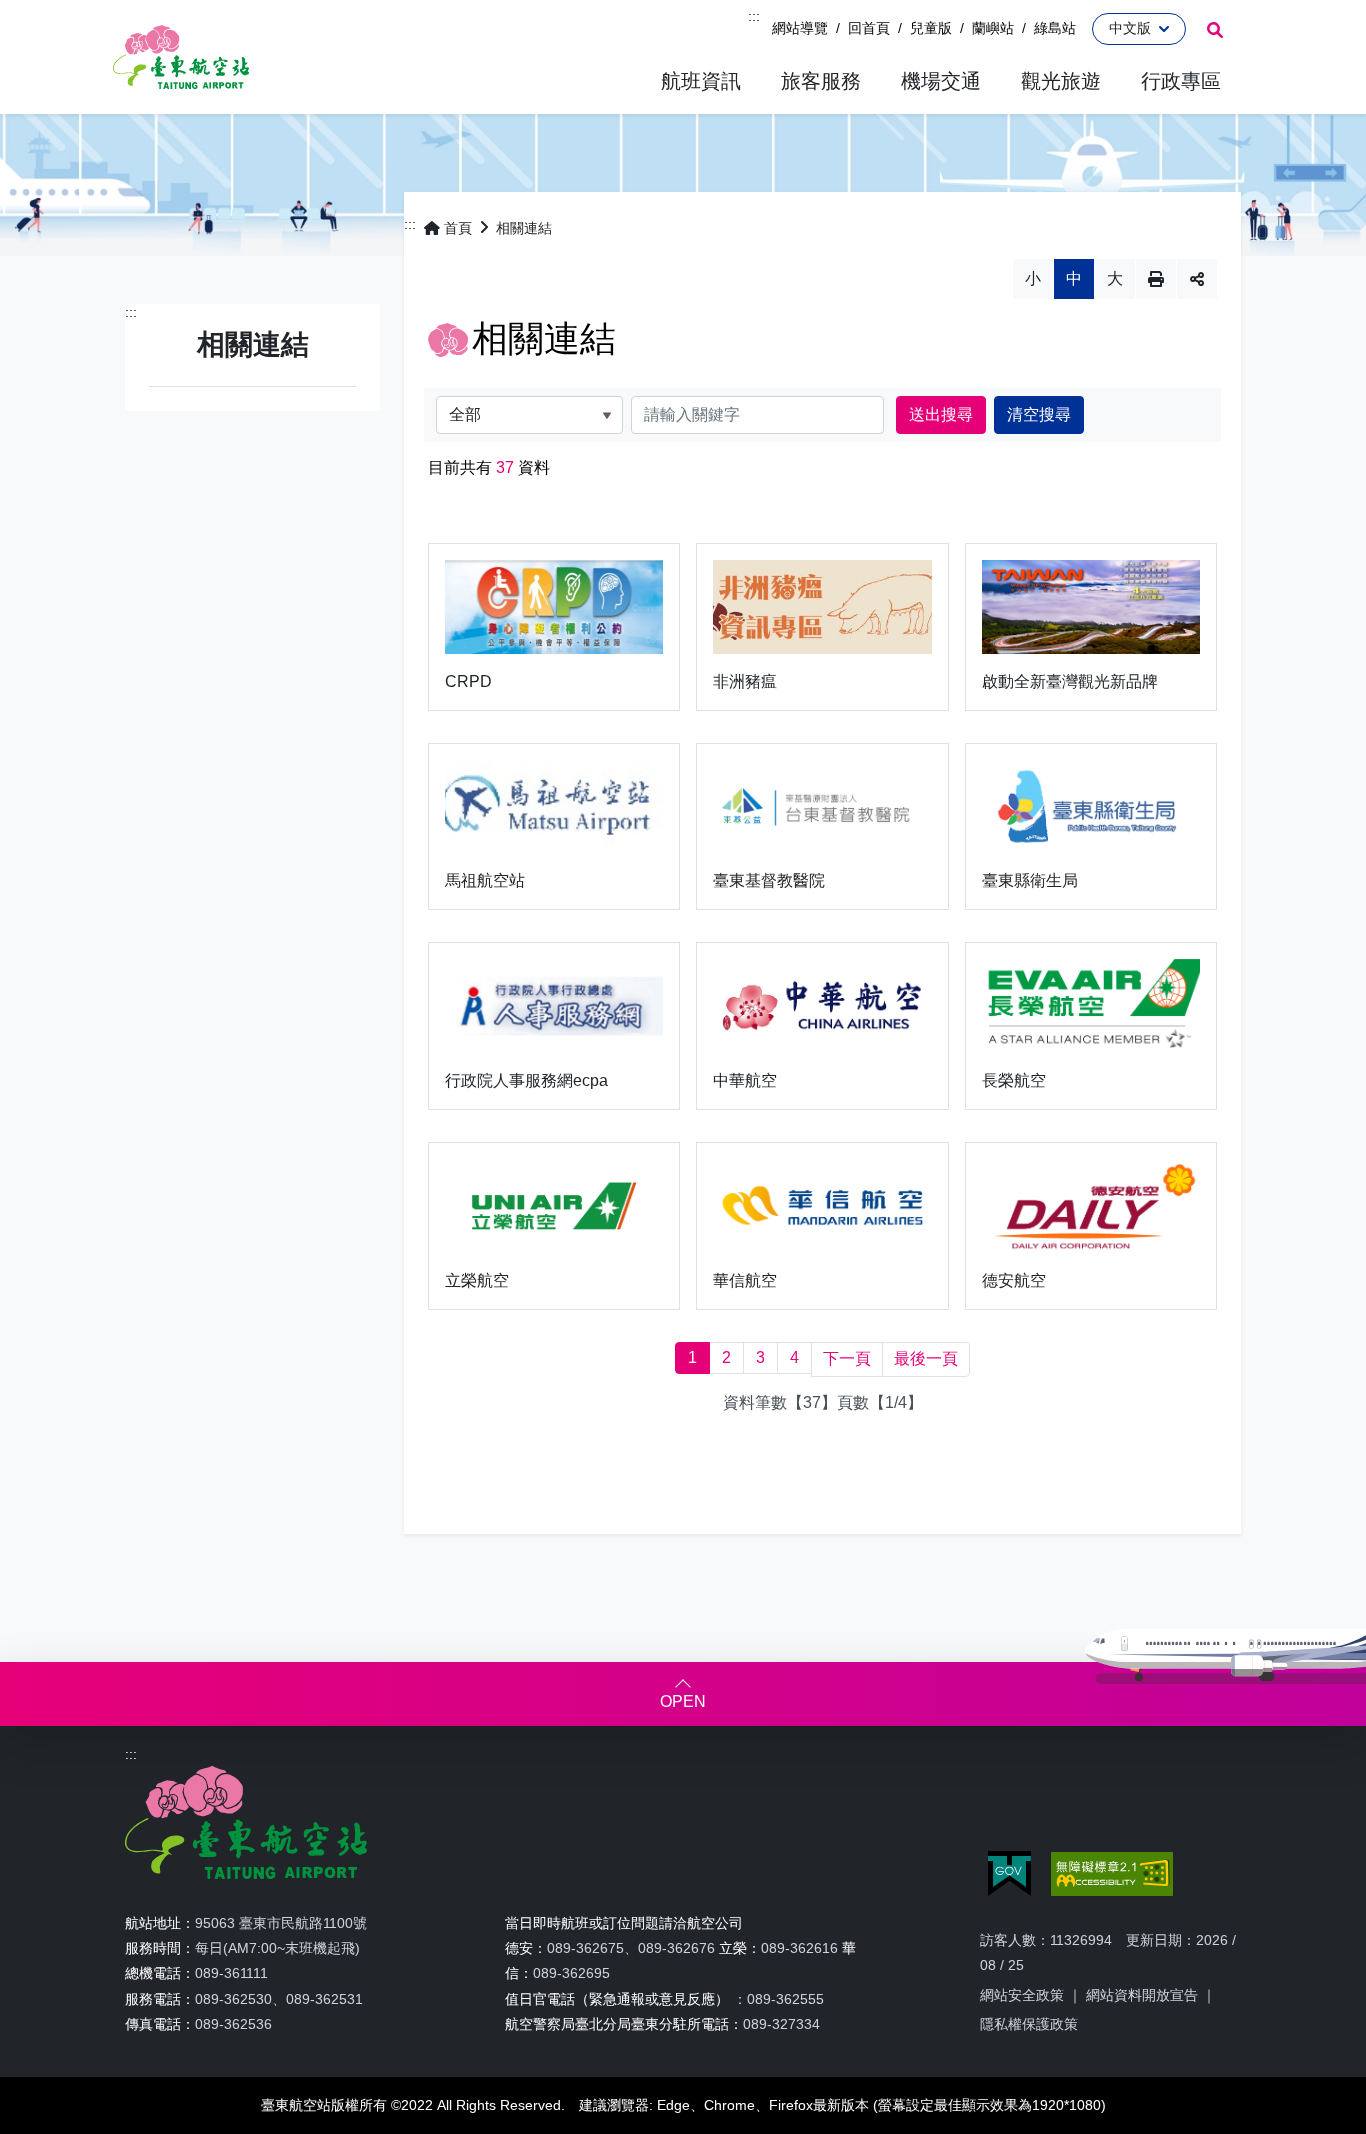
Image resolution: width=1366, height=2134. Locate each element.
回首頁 (869, 28)
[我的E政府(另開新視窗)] (1009, 1873)
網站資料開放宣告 (1142, 1995)
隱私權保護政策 (1029, 2024)
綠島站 (1055, 28)
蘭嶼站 (993, 28)
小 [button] (1033, 278)
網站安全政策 (1022, 1995)
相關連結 (524, 228)
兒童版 (931, 28)
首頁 (458, 228)
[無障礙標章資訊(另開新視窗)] (1112, 1874)
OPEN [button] (683, 1701)
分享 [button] (1197, 279)
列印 (1156, 279)
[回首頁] (181, 57)
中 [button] (1074, 278)
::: (754, 16)
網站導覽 (800, 28)
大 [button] (1115, 278)
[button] (701, 81)
